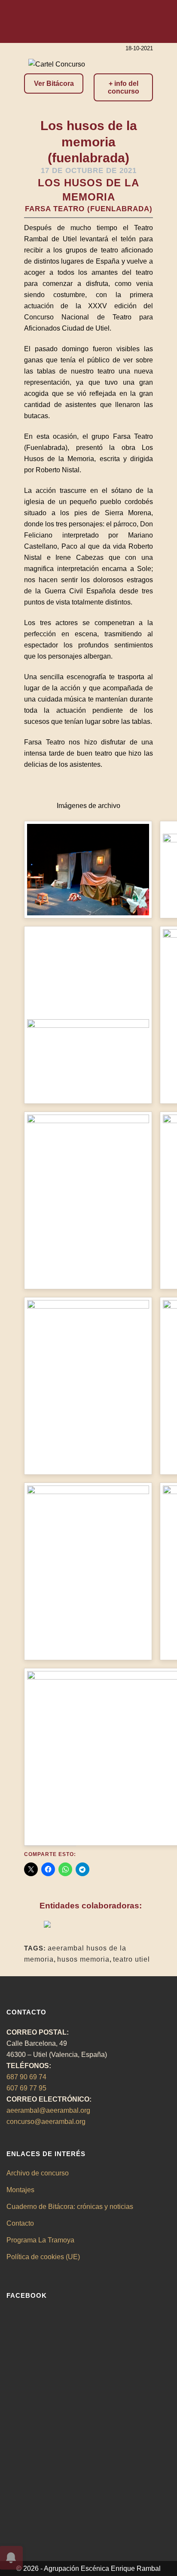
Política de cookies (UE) (43, 2257)
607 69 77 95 (26, 2088)
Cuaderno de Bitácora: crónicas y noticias (70, 2207)
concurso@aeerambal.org (46, 2122)
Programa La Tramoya (40, 2240)
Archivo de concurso (38, 2173)
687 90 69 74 (26, 2077)
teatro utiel (131, 1959)
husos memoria (83, 1959)
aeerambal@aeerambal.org (48, 2110)
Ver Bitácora (54, 84)
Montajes (20, 2190)
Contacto (20, 2223)
